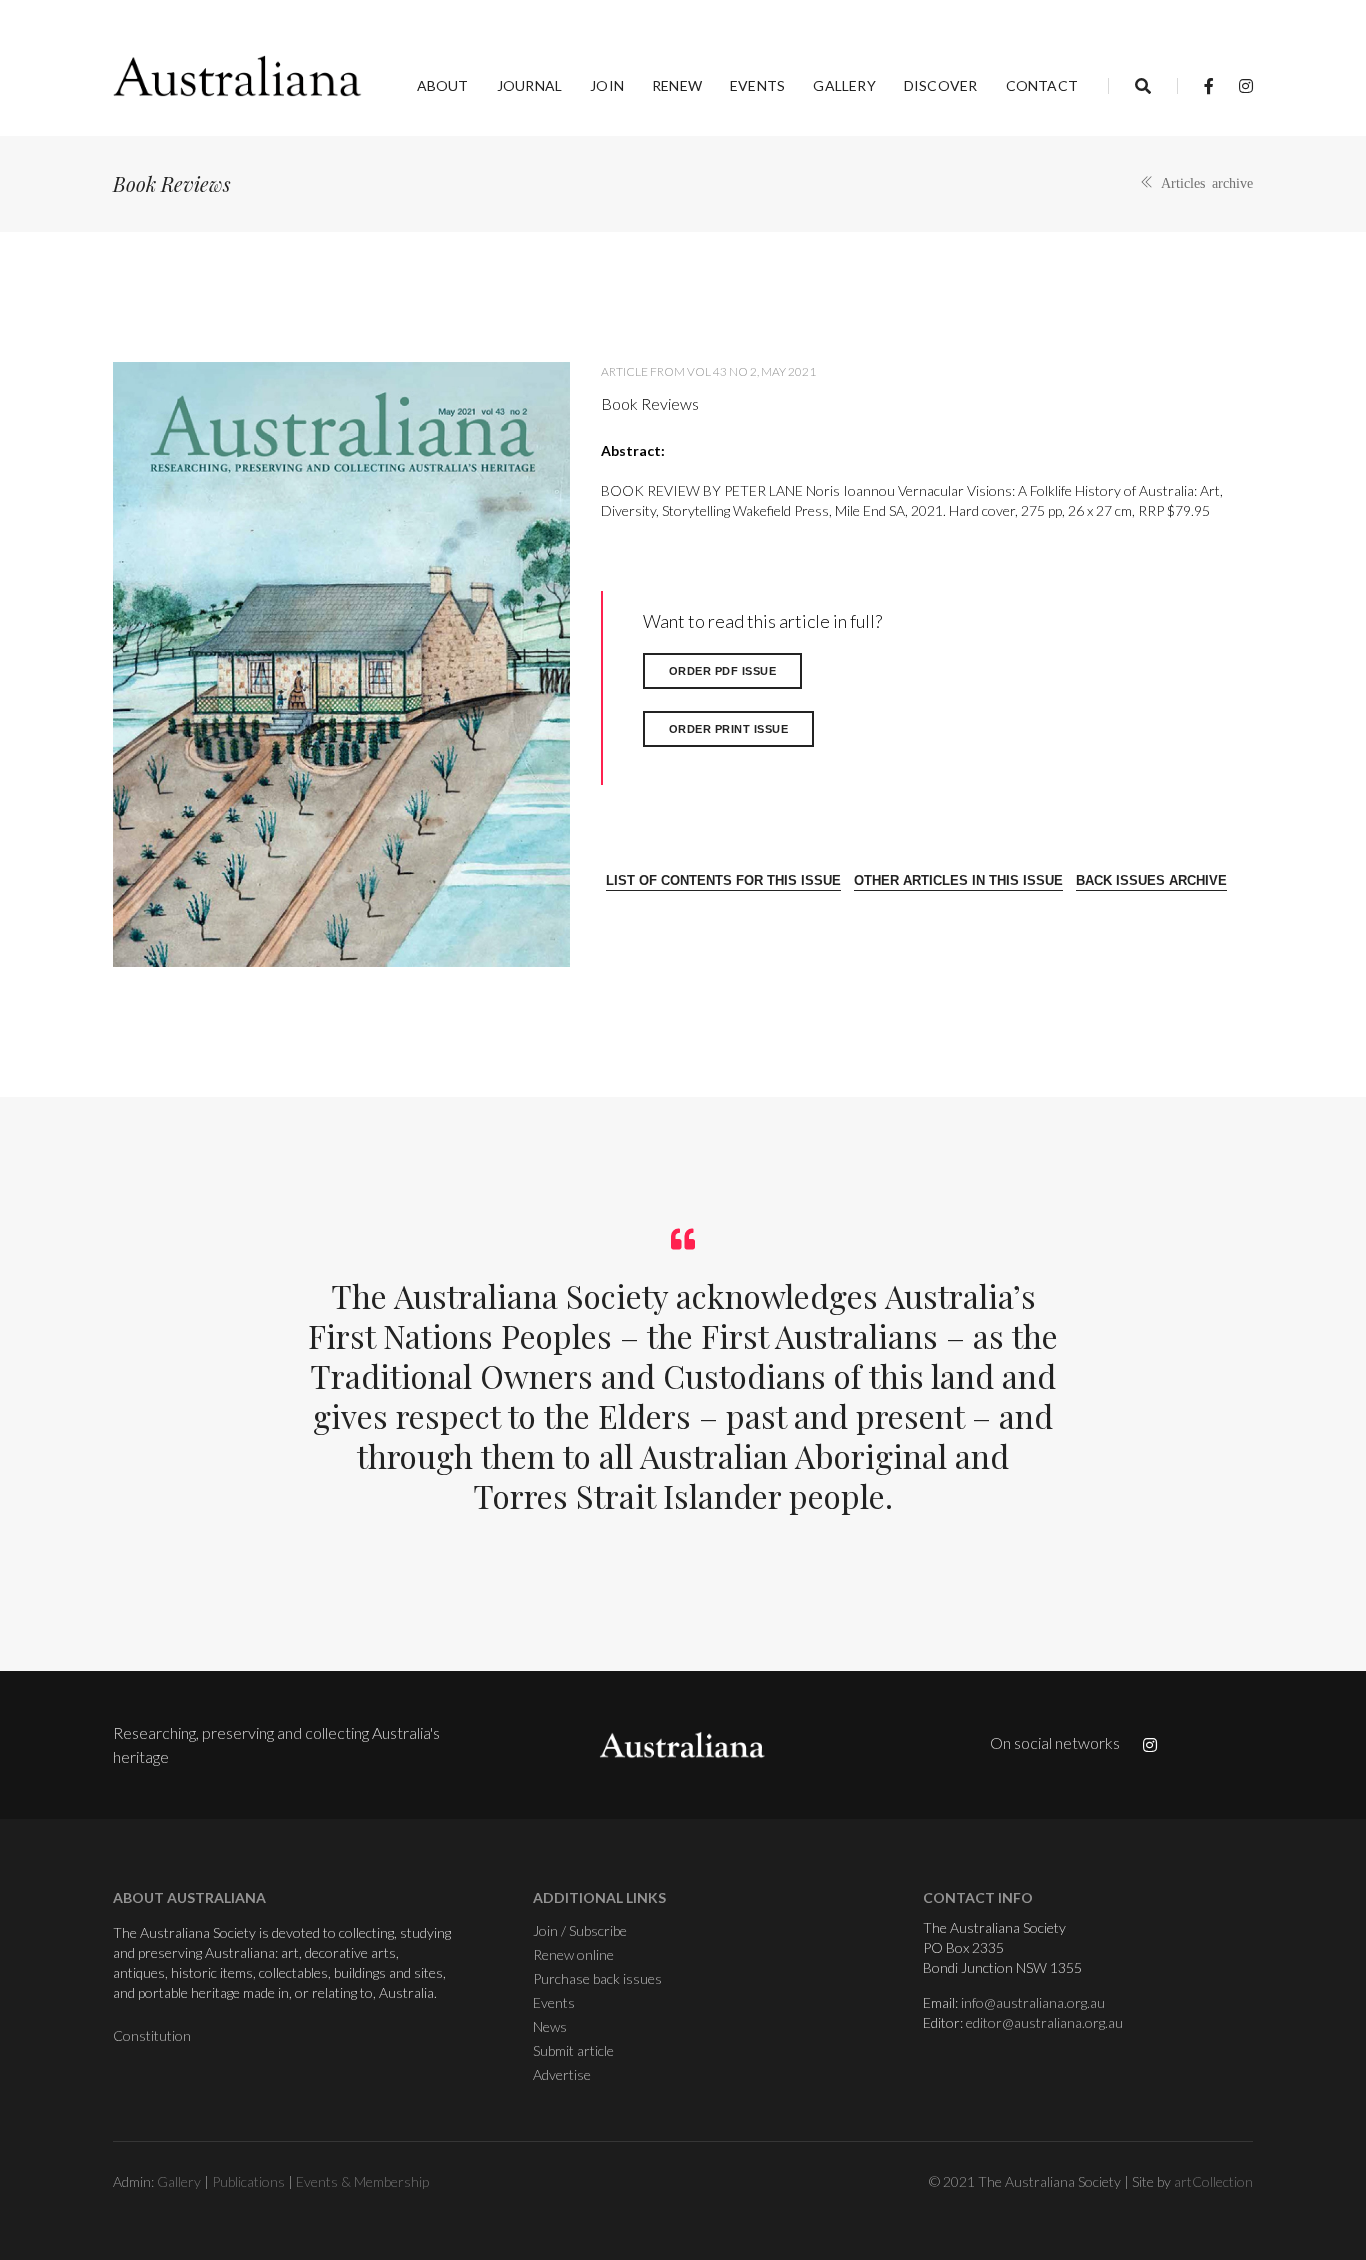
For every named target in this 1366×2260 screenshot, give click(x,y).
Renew (677, 85)
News (550, 2026)
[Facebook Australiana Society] (1209, 85)
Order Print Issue (729, 729)
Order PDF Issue (723, 671)
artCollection (1213, 2181)
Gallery (844, 85)
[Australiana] (238, 76)
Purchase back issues (597, 1978)
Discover (941, 85)
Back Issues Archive (1151, 880)
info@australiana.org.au (1033, 2002)
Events (757, 85)
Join (607, 85)
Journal (529, 85)
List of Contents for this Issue (723, 880)
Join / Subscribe (580, 1930)
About (443, 85)
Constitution (152, 2035)
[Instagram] (1240, 85)
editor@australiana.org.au (1044, 2022)
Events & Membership (362, 2181)
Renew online (573, 1954)
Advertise (562, 2074)
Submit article (573, 2050)
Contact (1042, 85)
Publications (248, 2181)
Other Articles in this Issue (958, 880)
